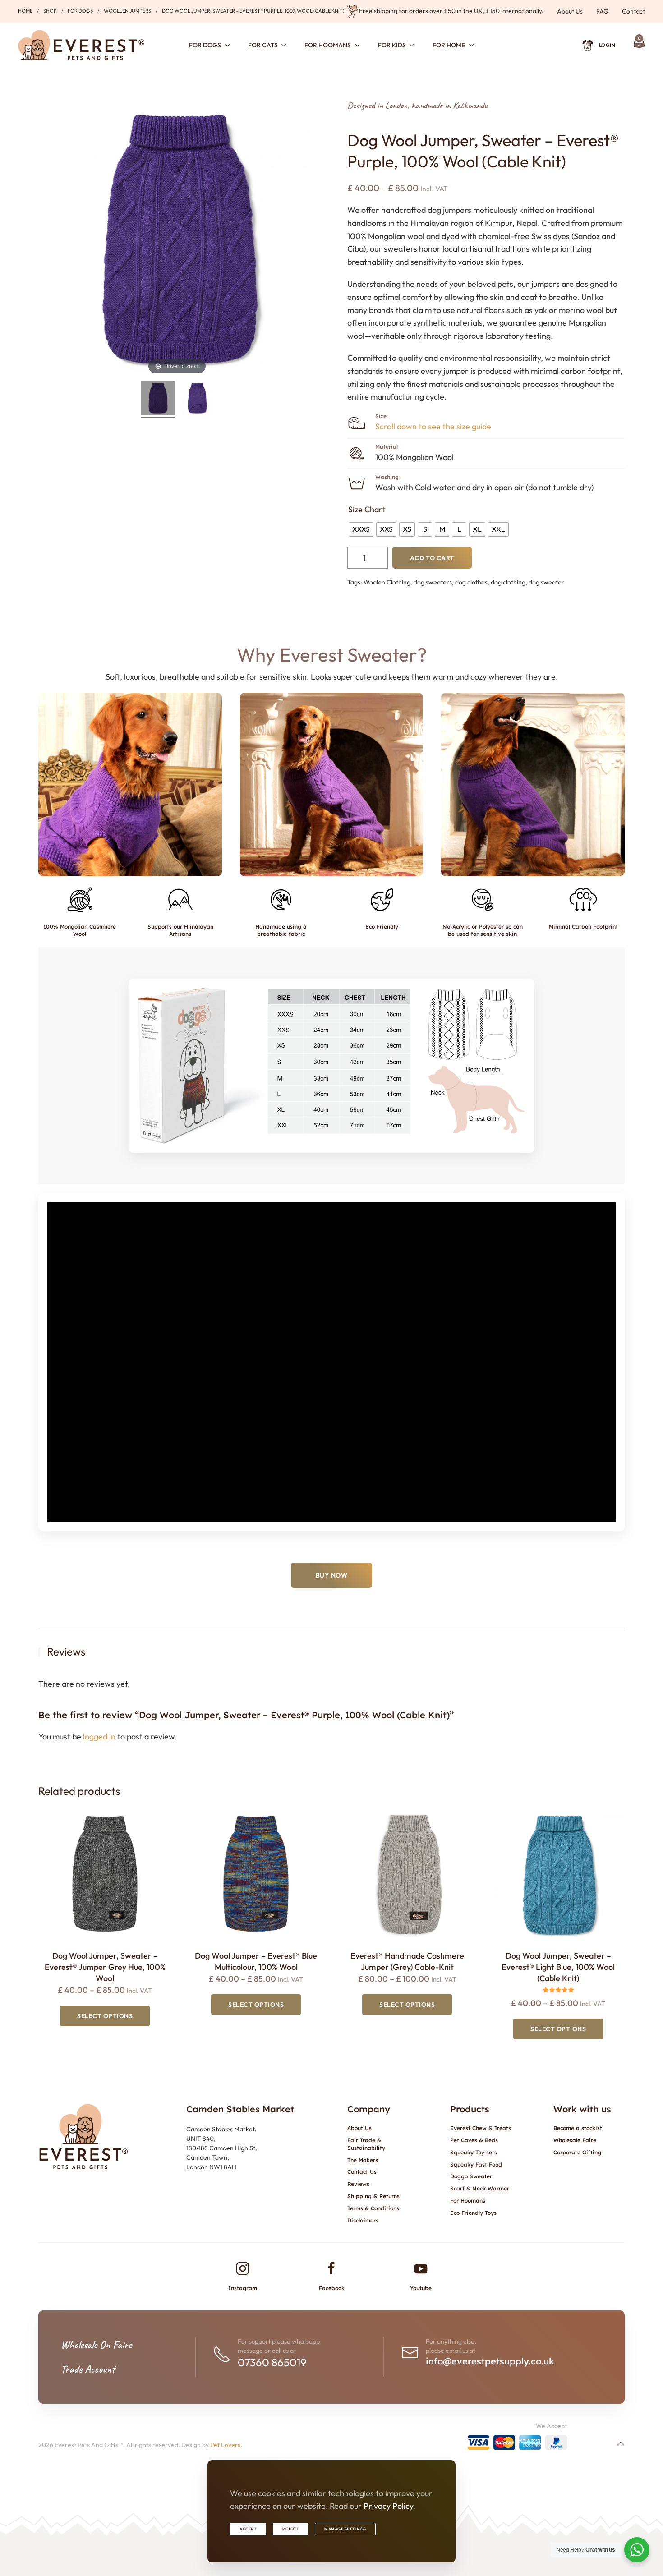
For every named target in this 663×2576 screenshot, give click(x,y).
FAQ (602, 11)
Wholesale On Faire (96, 2345)
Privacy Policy (388, 2506)
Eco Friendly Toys (473, 2213)
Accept (248, 2529)
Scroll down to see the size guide (433, 426)
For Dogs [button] (205, 45)
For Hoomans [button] (328, 45)
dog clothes (471, 582)
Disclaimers (363, 2220)
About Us (570, 11)
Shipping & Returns (373, 2196)
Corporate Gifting (577, 2152)
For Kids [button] (392, 45)
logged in (99, 1736)
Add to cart (432, 558)
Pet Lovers (225, 2445)
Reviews (358, 2184)
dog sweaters (433, 582)
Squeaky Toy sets (474, 2152)
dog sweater (546, 582)
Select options (105, 2016)
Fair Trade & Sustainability (366, 2144)
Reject (290, 2529)
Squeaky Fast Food (476, 2164)
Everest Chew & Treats (481, 2128)
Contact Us (362, 2172)
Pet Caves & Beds (474, 2140)
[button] (130, 784)
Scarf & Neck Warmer (480, 2188)
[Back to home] (81, 45)
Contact (633, 11)
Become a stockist (578, 2128)
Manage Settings (345, 2529)
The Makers (363, 2160)
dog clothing (508, 582)
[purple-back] (197, 399)
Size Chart (367, 509)
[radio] (361, 529)
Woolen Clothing (387, 582)
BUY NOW (332, 1575)
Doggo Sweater (471, 2176)
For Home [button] (449, 45)
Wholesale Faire (575, 2140)
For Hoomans (468, 2201)
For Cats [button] (263, 45)
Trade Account (88, 2369)
